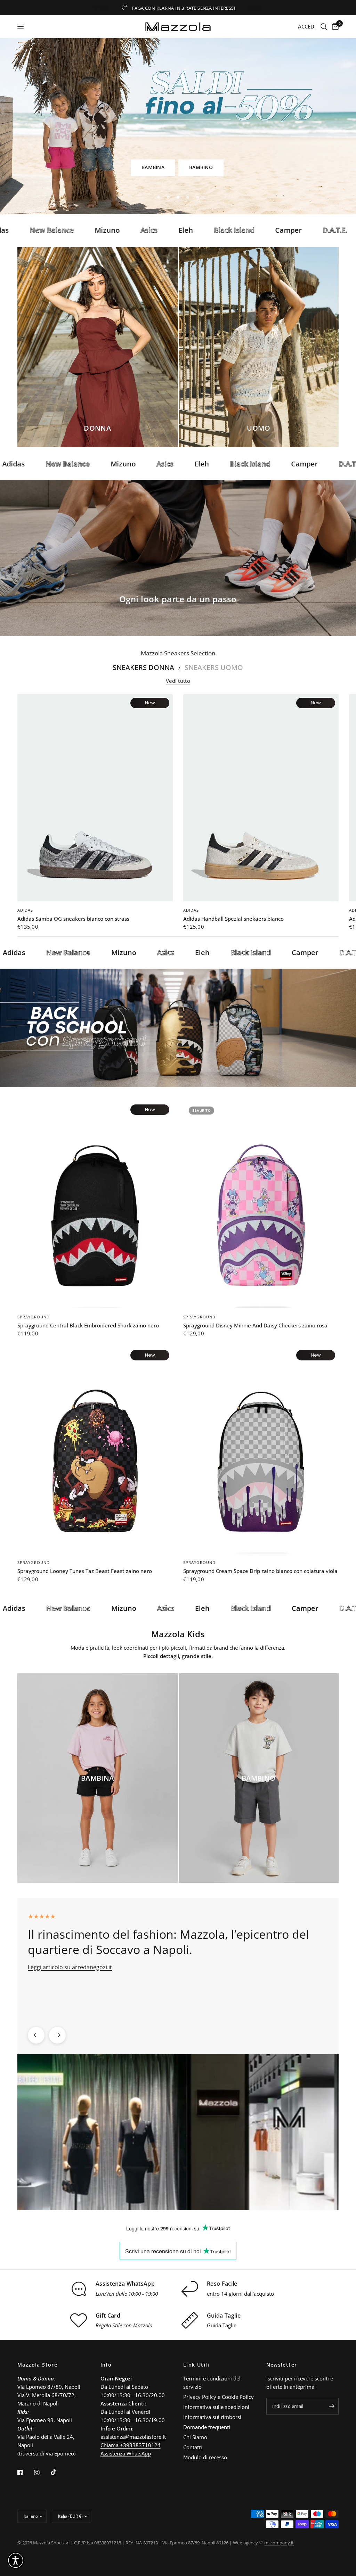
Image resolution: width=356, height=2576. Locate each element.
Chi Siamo (195, 2437)
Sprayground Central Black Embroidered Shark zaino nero (88, 1325)
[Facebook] (25, 2473)
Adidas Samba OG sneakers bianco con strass (73, 919)
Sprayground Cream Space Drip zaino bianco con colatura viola (260, 1571)
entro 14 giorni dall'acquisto (240, 2294)
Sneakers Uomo (214, 668)
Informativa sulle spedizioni (216, 2407)
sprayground (34, 1317)
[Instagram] (42, 2473)
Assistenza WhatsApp (126, 2453)
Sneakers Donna (143, 668)
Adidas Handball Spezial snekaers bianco (233, 919)
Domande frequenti (207, 2427)
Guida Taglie (222, 2325)
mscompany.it (279, 2543)
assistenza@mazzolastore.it (133, 2437)
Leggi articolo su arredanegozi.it (70, 1967)
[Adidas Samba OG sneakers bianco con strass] (95, 798)
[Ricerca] (324, 27)
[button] (157, 168)
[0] (334, 27)
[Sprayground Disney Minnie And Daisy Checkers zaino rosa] (261, 1204)
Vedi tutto (178, 681)
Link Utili (196, 2365)
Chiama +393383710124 (131, 2445)
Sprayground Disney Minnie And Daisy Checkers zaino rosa (255, 1325)
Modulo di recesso (205, 2457)
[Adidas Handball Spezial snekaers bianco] (261, 798)
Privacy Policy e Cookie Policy (219, 2397)
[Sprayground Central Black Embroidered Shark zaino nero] (95, 1204)
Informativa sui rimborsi (212, 2417)
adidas (25, 910)
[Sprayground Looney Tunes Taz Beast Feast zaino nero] (95, 1450)
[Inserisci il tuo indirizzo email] (332, 2406)
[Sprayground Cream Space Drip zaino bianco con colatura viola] (261, 1450)
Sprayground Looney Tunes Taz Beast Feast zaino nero (85, 1571)
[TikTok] (58, 2472)
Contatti (193, 2447)
